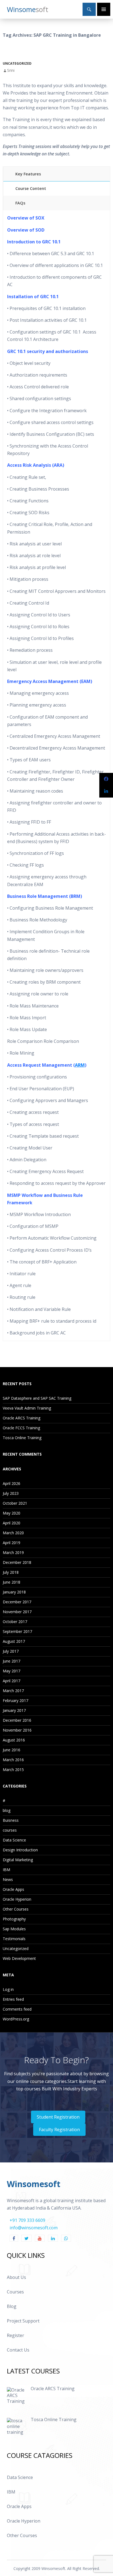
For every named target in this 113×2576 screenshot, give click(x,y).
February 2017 (15, 1700)
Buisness (11, 1820)
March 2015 (13, 1770)
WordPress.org (16, 2019)
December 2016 (17, 1720)
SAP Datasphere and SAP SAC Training (37, 1398)
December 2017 (17, 1602)
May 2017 (12, 1671)
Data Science (14, 1840)
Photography (14, 1919)
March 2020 (13, 1533)
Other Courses (16, 1909)
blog (7, 1810)
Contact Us (18, 2350)
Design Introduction (20, 1850)
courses (10, 1830)
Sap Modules (14, 1929)
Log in (8, 1989)
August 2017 (14, 1641)
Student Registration (58, 2117)
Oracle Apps (13, 1889)
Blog (12, 2306)
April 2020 (12, 1523)
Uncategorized (17, 63)
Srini (11, 70)
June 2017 (12, 1661)
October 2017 (15, 1622)
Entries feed (13, 1999)
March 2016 (13, 1760)
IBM (6, 1870)
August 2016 (14, 1740)
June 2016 (12, 1750)
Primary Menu (104, 9)
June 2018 (12, 1582)
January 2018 (14, 1592)
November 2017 (17, 1612)
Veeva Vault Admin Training (27, 1408)
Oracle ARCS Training (22, 1418)
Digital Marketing (18, 1860)
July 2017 (11, 1651)
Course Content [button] (31, 188)
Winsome (28, 9)
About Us (16, 2277)
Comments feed (17, 2009)
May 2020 (12, 1513)
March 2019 (13, 1552)
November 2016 (17, 1730)
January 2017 (14, 1710)
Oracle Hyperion (17, 1899)
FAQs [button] (20, 203)
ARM (80, 1065)
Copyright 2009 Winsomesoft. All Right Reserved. (57, 2568)
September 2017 (17, 1631)
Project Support (23, 2321)
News (8, 1879)
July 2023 (11, 1493)
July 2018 (11, 1572)
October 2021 (15, 1503)
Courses (15, 2292)
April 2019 (12, 1543)
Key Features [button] (28, 174)
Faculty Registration (59, 2130)
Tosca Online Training (22, 1438)
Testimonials (14, 1939)
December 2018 (17, 1562)
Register (15, 2335)
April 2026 (12, 1483)
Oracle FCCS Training (21, 1428)
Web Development (19, 1958)
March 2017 (13, 1691)
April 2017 (12, 1681)
